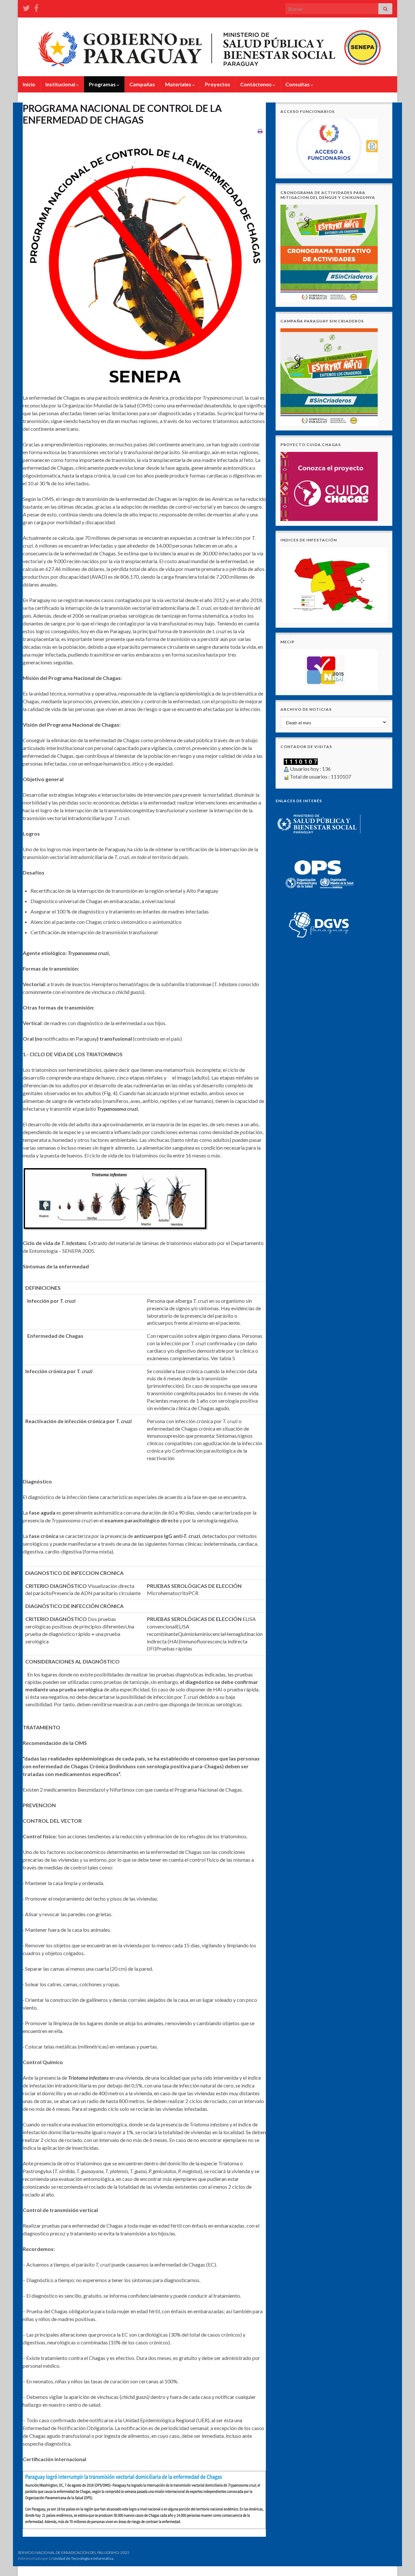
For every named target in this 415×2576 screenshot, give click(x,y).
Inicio (29, 84)
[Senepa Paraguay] (36, 7)
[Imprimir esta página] (260, 131)
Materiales (179, 84)
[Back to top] (400, 2561)
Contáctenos (256, 84)
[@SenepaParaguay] (26, 7)
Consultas (298, 84)
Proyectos (218, 84)
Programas (103, 84)
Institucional (61, 84)
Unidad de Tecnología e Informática (83, 2558)
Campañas (142, 84)
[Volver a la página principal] (207, 47)
